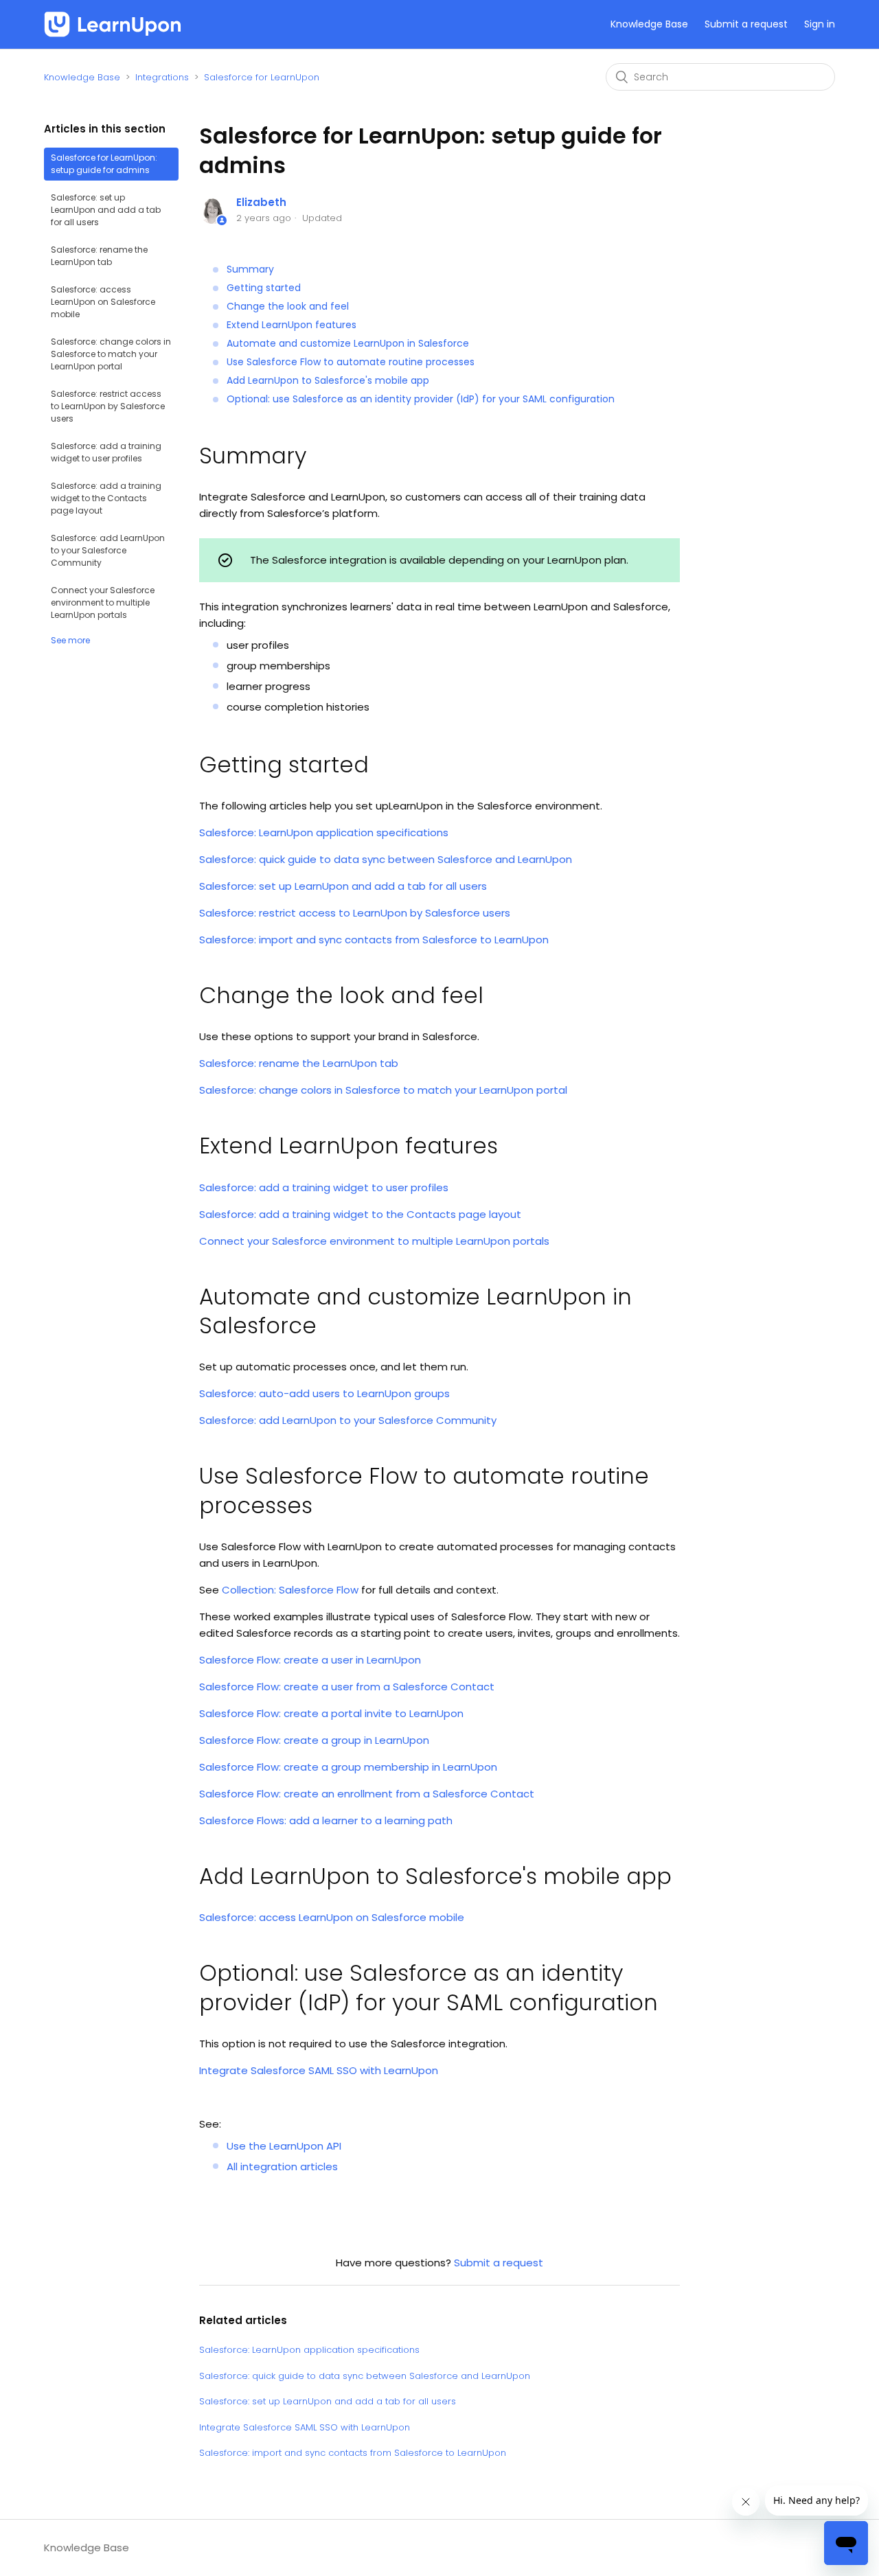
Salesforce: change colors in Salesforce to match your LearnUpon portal (111, 354)
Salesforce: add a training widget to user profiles (106, 452)
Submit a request (746, 24)
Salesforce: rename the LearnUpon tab (99, 256)
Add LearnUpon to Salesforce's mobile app (328, 380)
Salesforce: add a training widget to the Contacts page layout (106, 498)
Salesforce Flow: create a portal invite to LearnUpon (331, 1713)
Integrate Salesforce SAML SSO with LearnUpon (319, 2070)
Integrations (162, 77)
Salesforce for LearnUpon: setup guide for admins (104, 164)
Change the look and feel (288, 306)
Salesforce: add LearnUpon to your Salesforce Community (108, 550)
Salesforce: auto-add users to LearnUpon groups (324, 1393)
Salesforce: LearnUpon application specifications (324, 832)
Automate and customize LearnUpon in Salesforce (348, 343)
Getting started (264, 288)
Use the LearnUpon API (284, 2146)
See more (70, 640)
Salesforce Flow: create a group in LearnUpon (314, 1740)
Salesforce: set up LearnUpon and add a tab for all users (106, 210)
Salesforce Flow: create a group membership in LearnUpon (348, 1767)
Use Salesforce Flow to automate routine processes (351, 362)
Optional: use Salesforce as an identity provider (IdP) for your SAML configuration (421, 399)
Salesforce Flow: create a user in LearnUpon (310, 1660)
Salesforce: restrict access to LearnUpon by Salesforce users (108, 406)
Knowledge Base (649, 24)
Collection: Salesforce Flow (290, 1590)
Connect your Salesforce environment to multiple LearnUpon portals (103, 602)
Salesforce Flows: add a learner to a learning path (326, 1820)
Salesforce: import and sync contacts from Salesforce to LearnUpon (374, 940)
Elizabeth (261, 202)
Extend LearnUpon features (292, 325)
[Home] (113, 24)
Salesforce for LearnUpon (262, 77)
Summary (250, 269)
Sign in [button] (820, 24)
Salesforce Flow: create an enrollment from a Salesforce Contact (367, 1794)
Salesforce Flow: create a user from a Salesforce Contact (347, 1687)
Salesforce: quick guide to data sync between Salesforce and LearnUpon (386, 859)
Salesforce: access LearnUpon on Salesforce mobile (103, 302)
